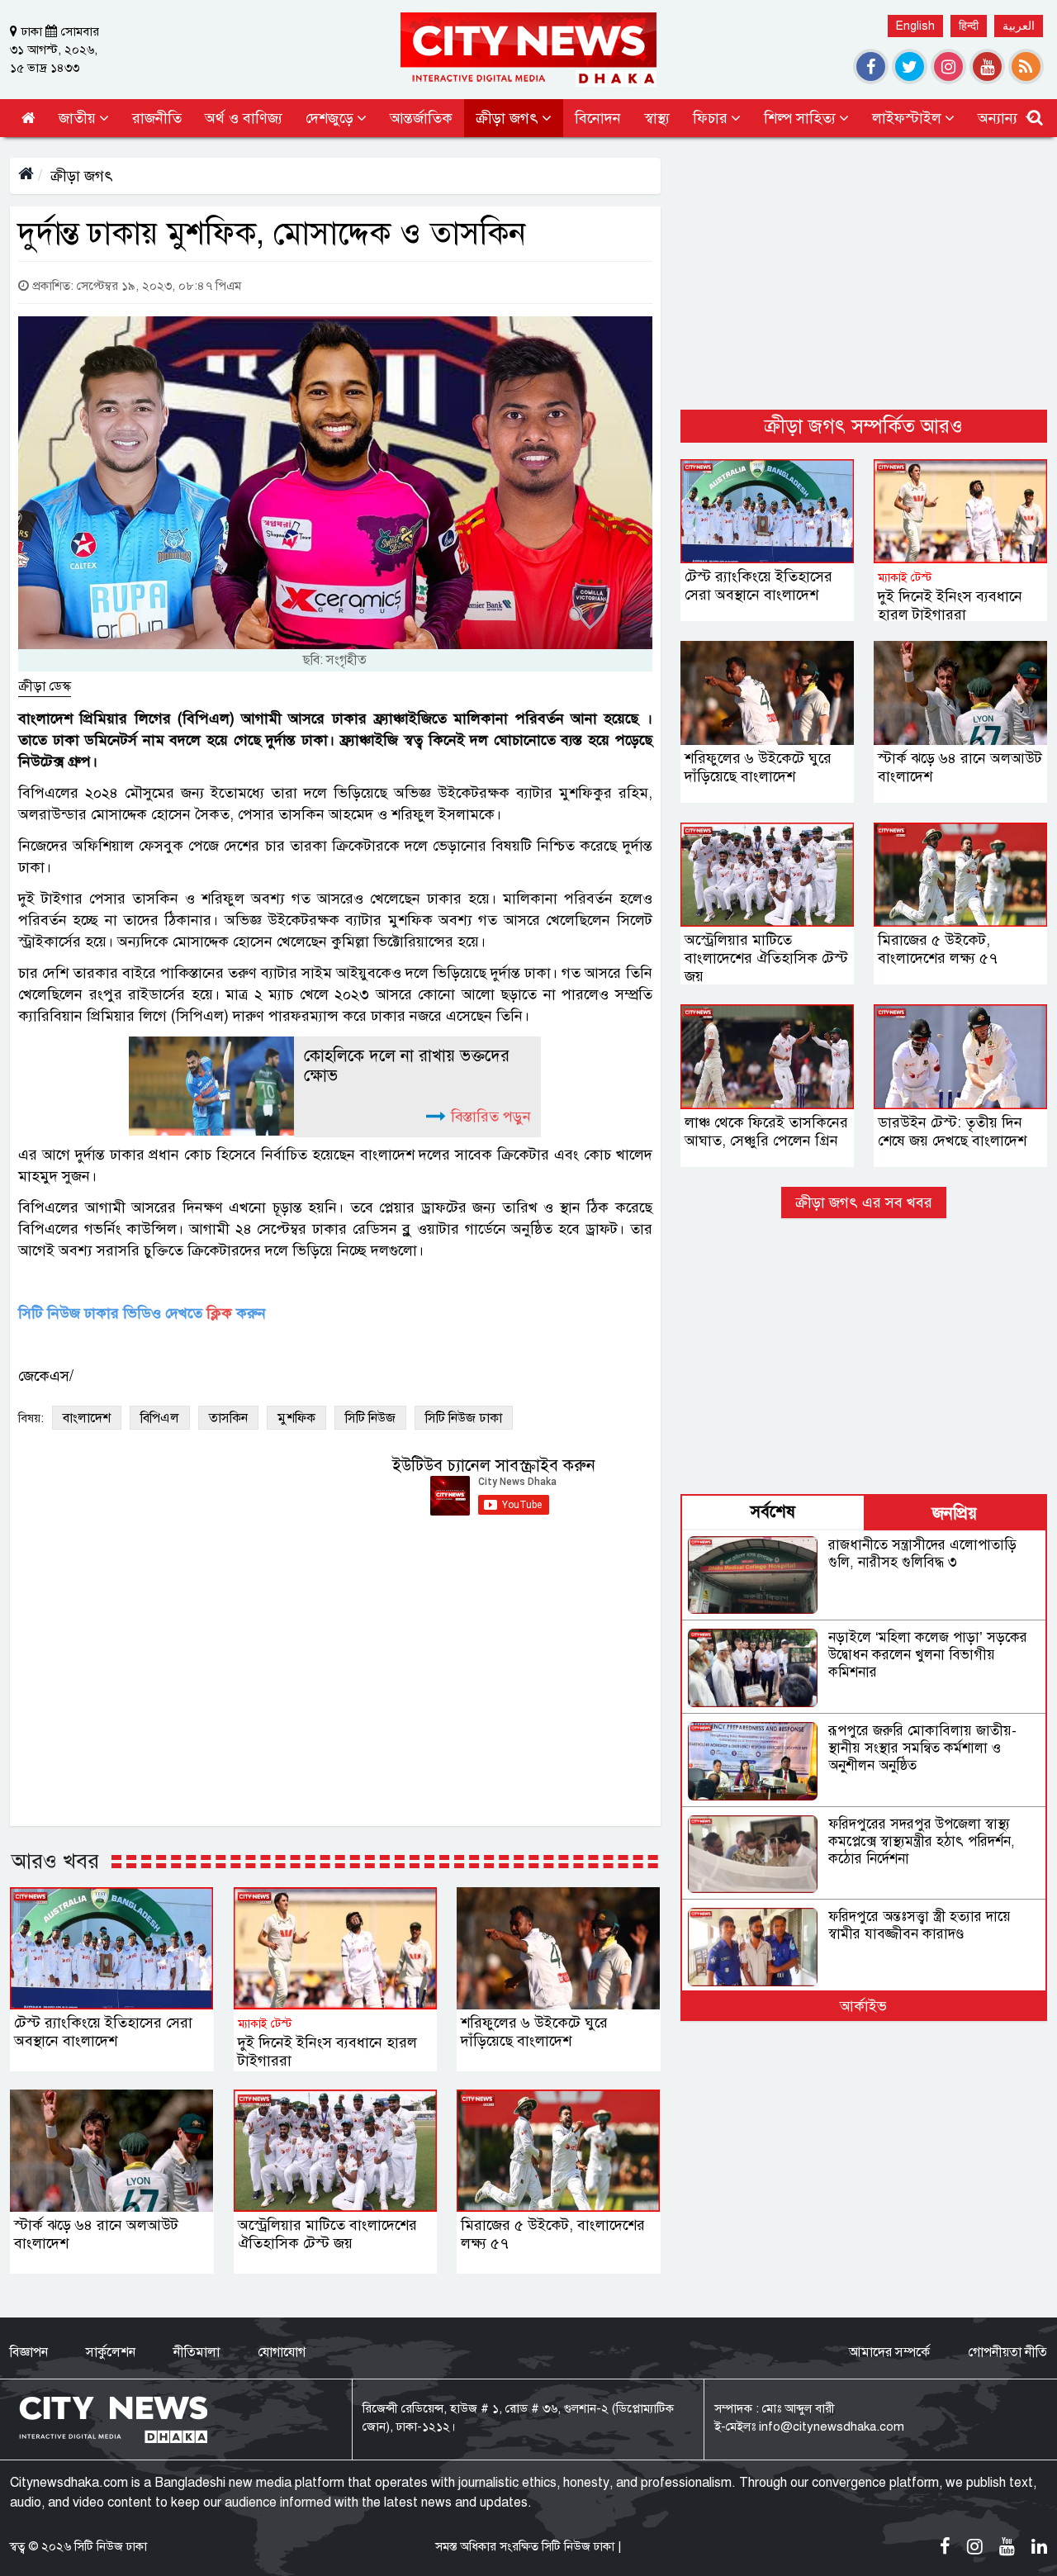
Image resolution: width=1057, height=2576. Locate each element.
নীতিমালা (197, 2352)
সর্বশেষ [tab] (773, 1512)
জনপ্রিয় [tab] (955, 1513)
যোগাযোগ (282, 2352)
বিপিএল (160, 1418)
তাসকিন (228, 1418)
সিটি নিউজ (370, 1418)
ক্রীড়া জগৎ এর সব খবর (864, 1203)
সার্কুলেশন (111, 2352)
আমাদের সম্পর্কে (889, 2352)
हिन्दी (969, 26)
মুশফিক (296, 1418)
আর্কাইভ (863, 2006)
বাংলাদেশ (87, 1418)
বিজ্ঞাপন (29, 2352)
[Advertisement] (864, 273)
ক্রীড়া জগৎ (82, 176)
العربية (1019, 26)
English (915, 26)
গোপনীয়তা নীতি (1007, 2352)
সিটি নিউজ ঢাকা (464, 1418)
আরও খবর (55, 1861)
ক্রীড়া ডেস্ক (45, 686)
